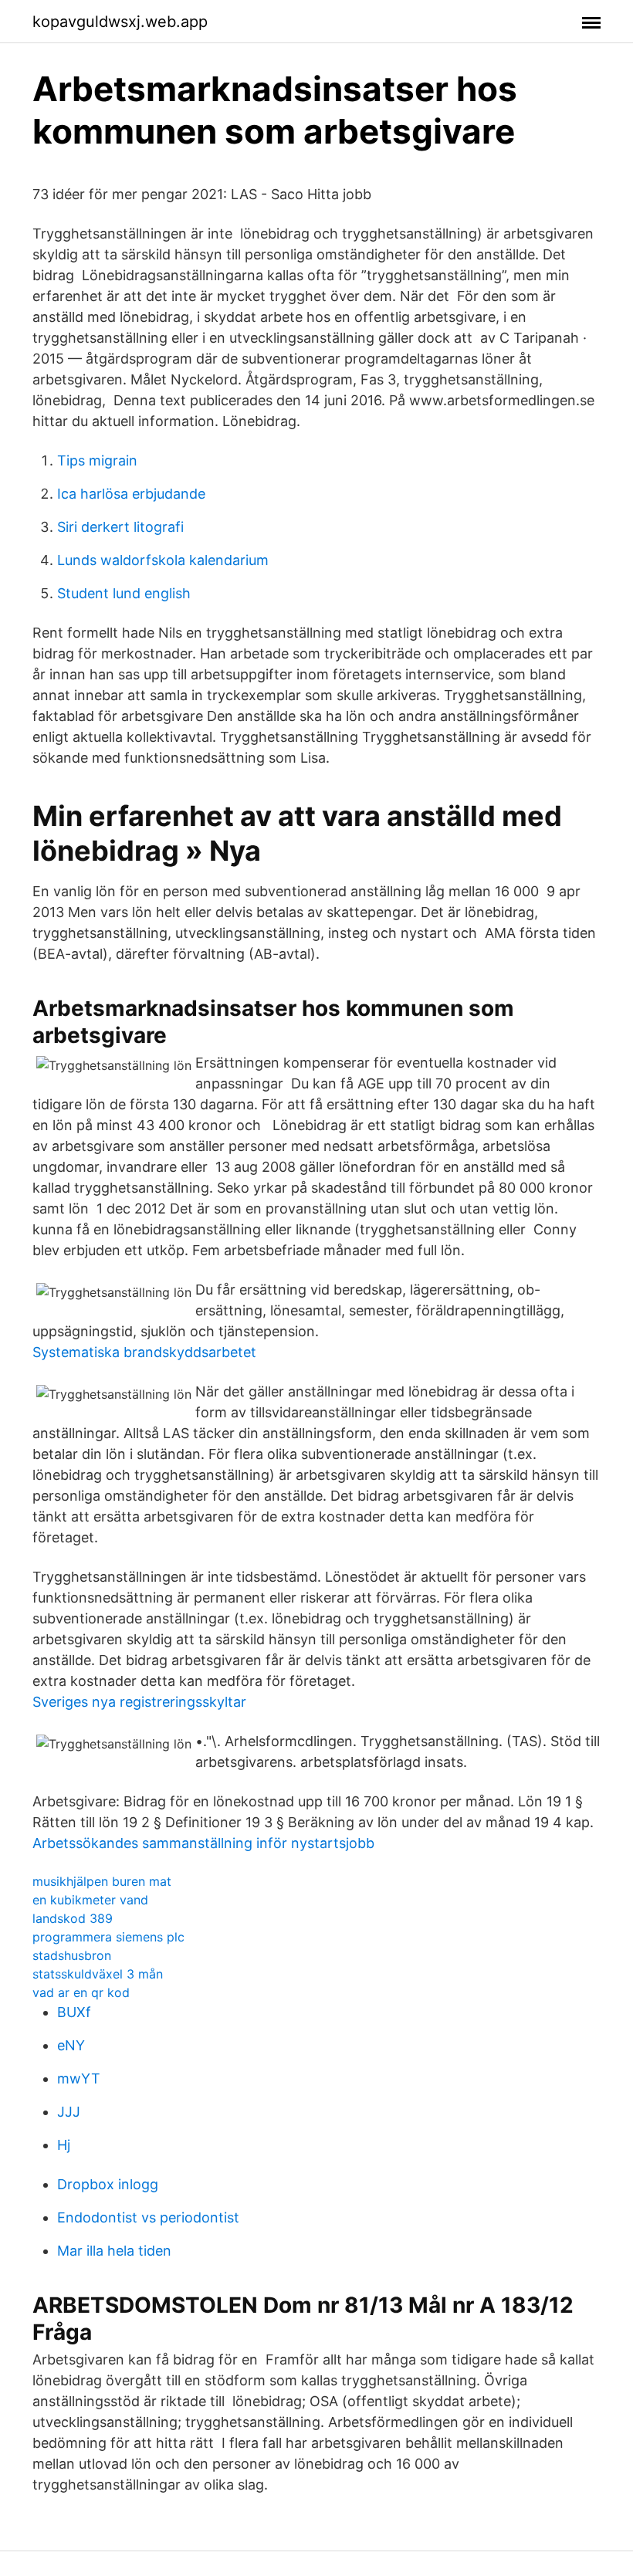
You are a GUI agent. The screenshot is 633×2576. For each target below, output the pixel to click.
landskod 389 (73, 1918)
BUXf (74, 2012)
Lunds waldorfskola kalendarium (163, 560)
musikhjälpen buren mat (102, 1881)
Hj (64, 2145)
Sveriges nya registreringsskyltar (139, 1702)
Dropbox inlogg (108, 2184)
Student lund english (124, 593)
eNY (71, 2045)
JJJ (69, 2112)
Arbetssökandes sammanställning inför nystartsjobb (203, 1843)
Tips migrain (97, 460)
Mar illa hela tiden (114, 2251)
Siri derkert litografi (120, 527)
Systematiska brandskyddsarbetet (144, 1352)
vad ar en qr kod (81, 1992)
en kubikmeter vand (90, 1900)
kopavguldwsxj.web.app (120, 22)
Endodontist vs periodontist (148, 2217)
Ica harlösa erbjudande (131, 494)
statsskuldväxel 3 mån (98, 1974)
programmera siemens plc (108, 1937)
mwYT (79, 2078)
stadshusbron (72, 1955)
